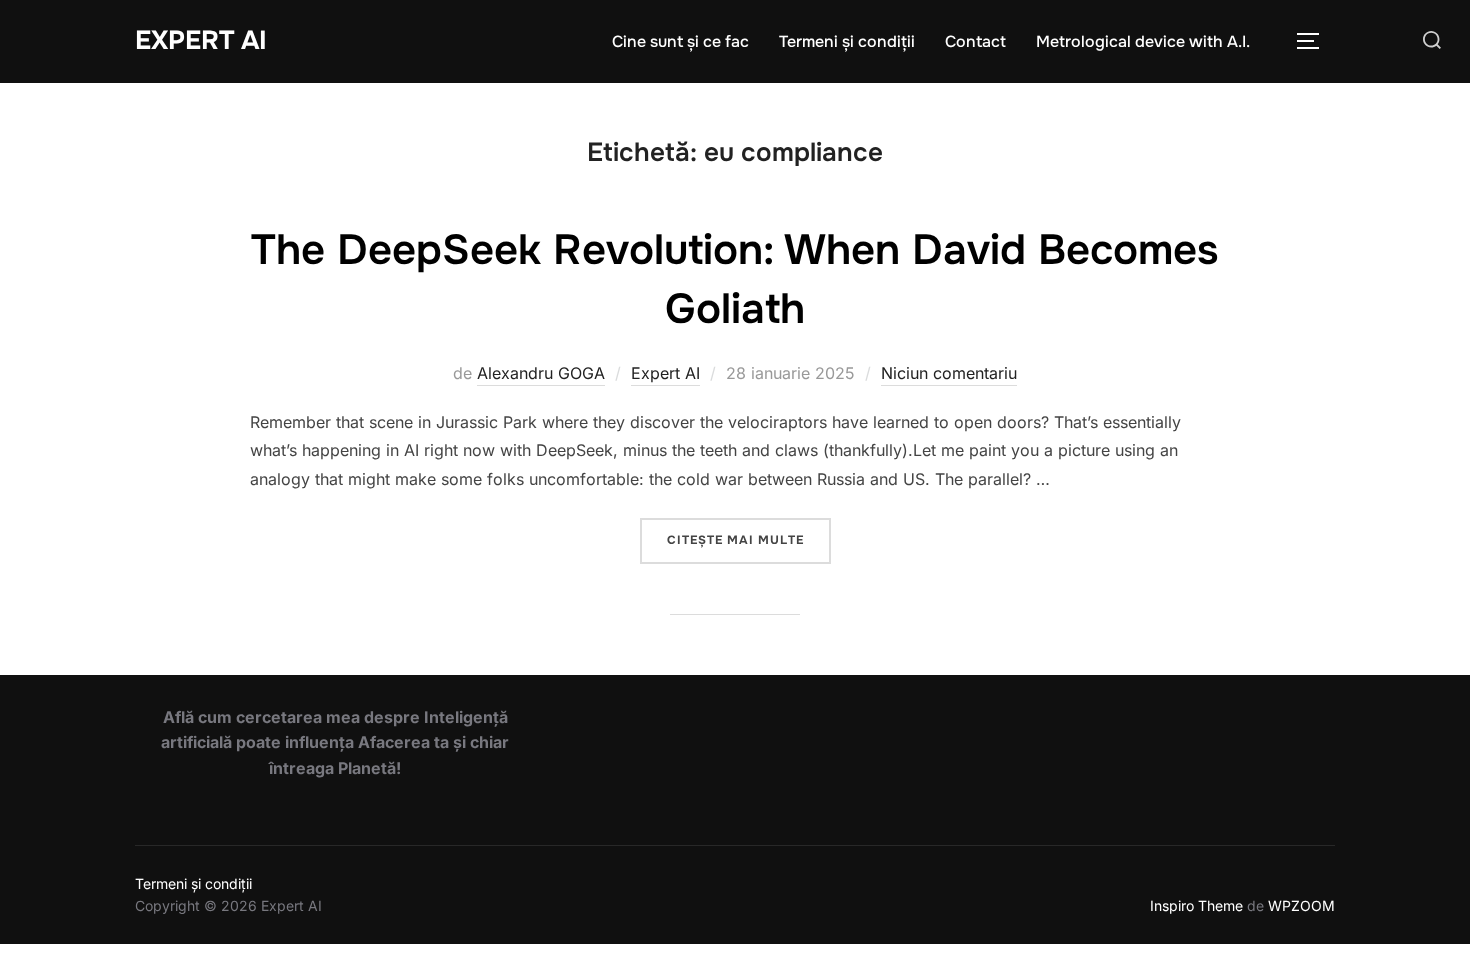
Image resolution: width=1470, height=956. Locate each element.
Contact (975, 41)
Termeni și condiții (847, 41)
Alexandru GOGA (541, 373)
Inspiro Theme (1196, 905)
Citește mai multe (749, 539)
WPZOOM (1301, 905)
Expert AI (201, 40)
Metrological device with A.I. (1143, 41)
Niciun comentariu (949, 373)
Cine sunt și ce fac (680, 41)
